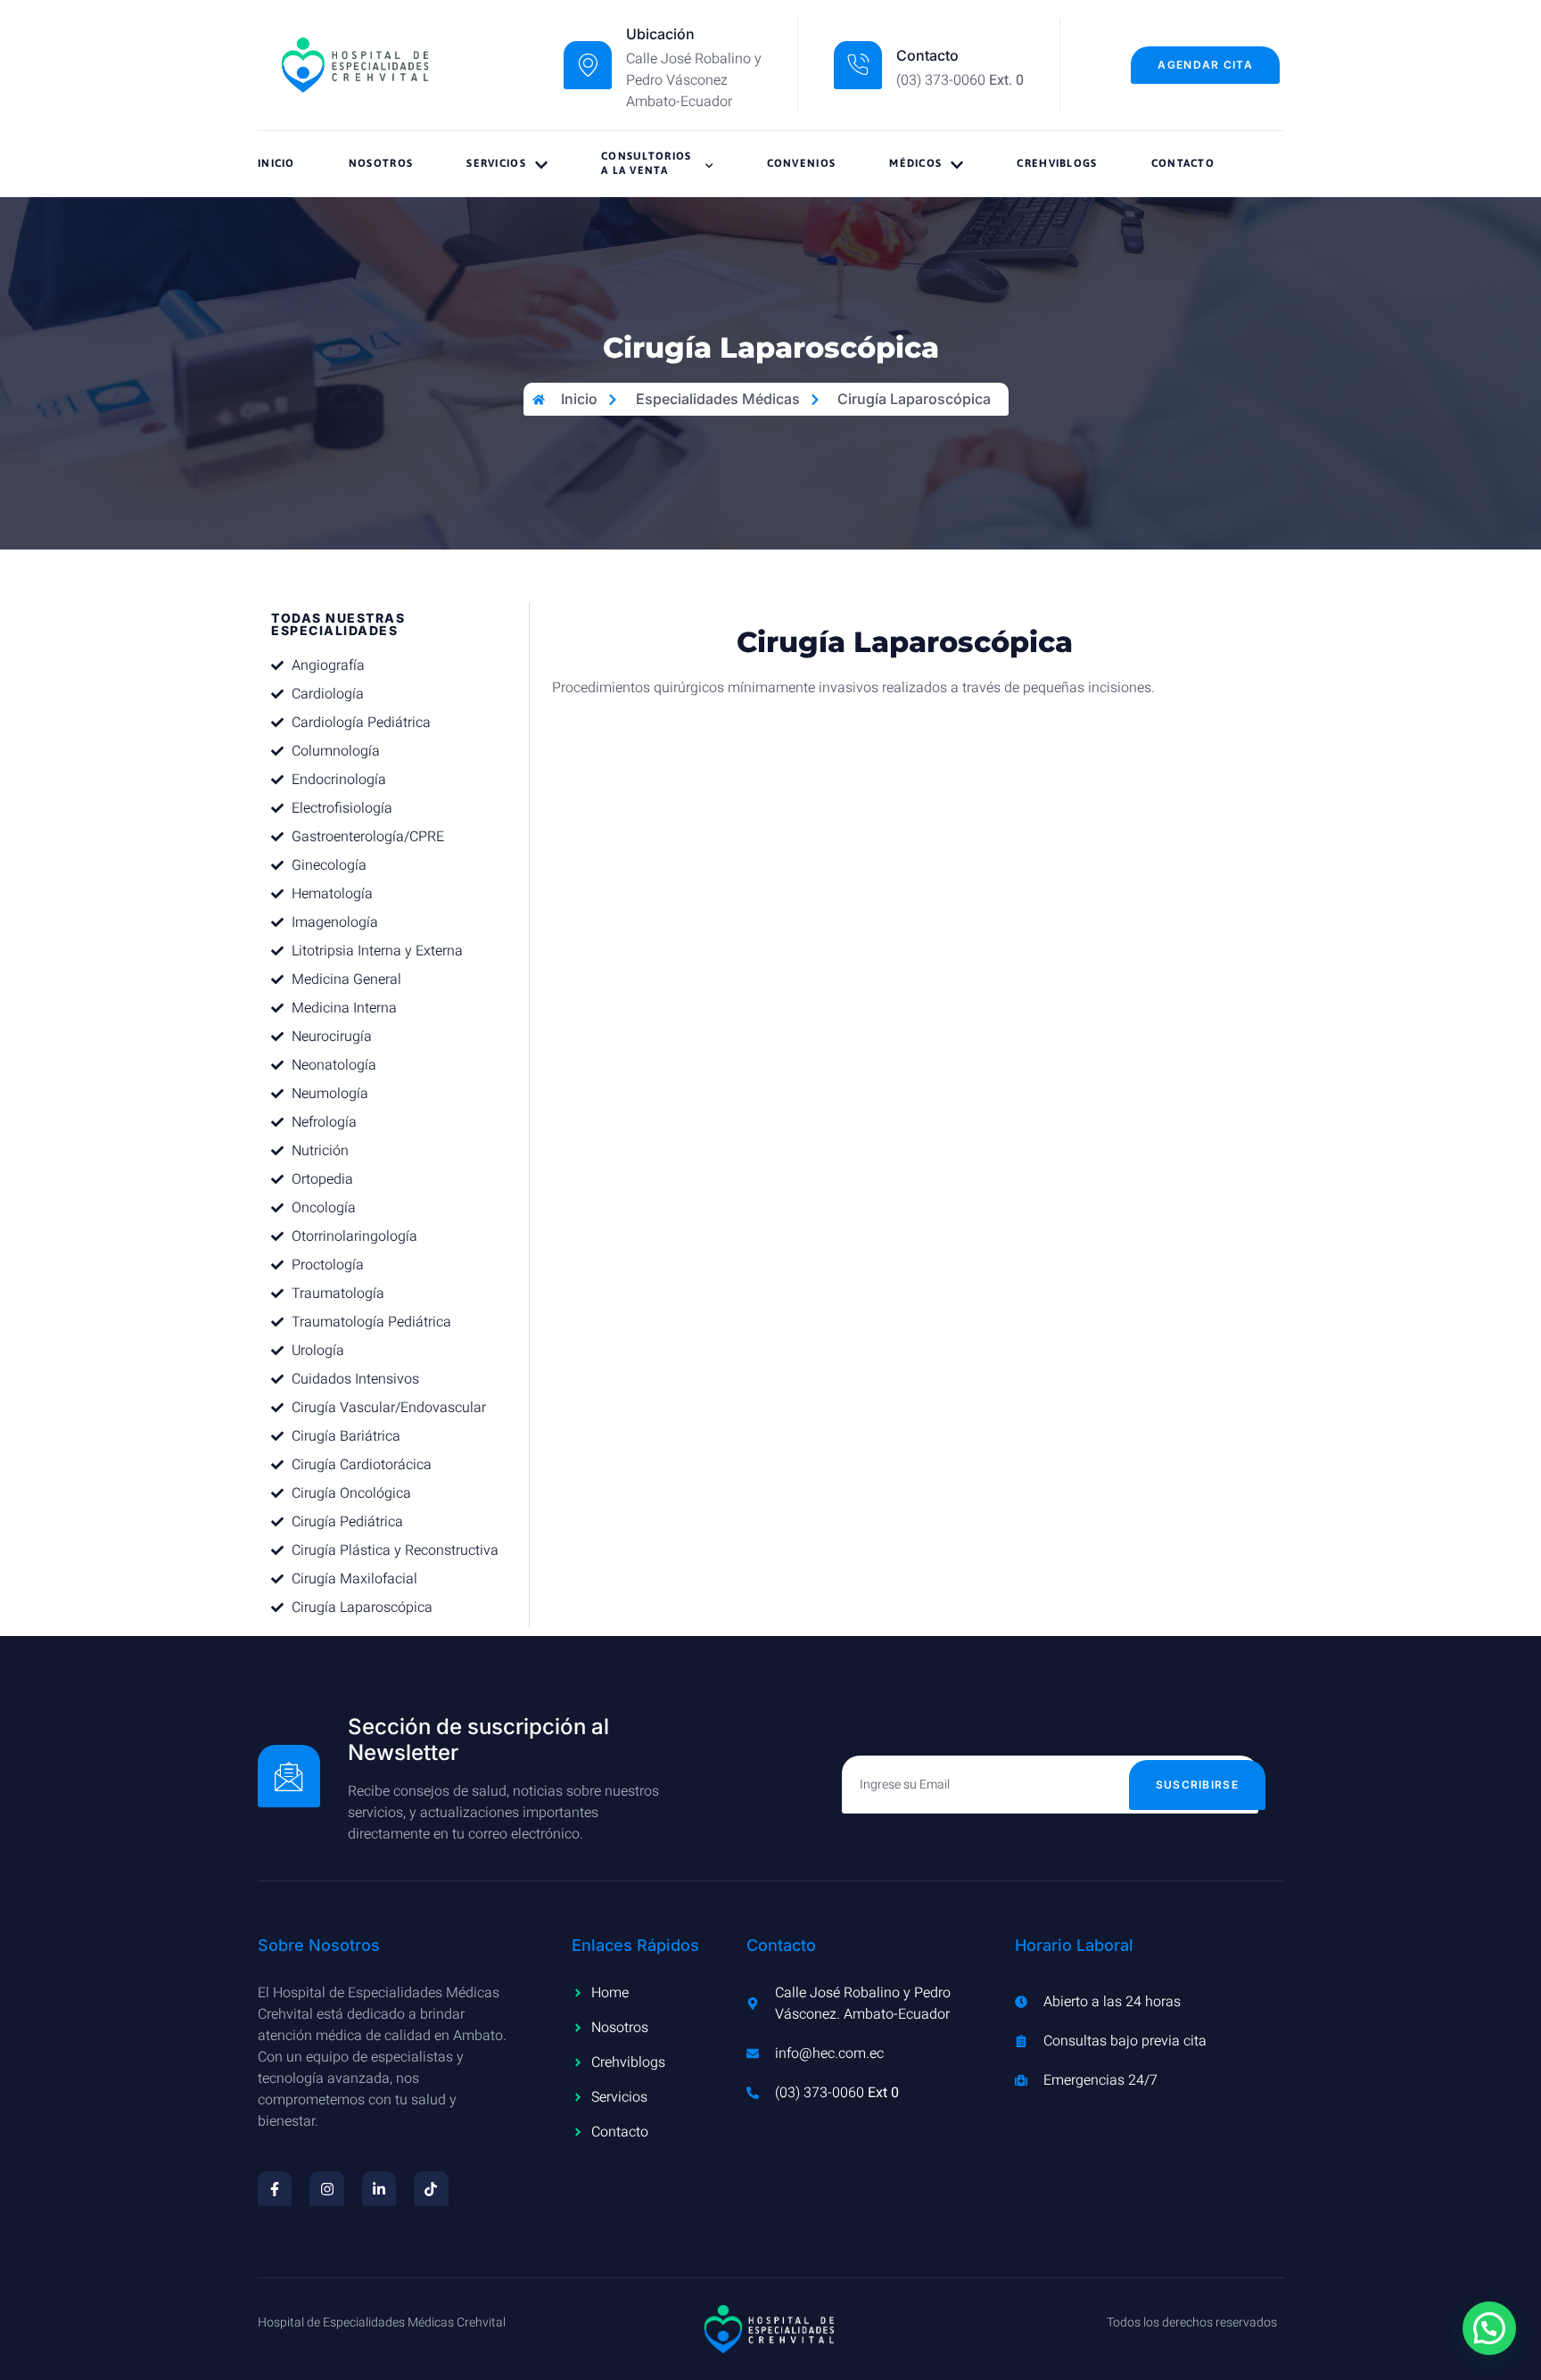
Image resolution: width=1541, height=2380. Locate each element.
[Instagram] (326, 2188)
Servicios (496, 163)
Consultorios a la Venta (647, 163)
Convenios (802, 163)
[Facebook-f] (275, 2188)
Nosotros (381, 163)
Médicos (915, 163)
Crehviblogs (1057, 163)
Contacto (1183, 163)
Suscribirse (1197, 1785)
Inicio (276, 163)
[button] (1489, 2328)
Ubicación (660, 34)
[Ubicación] (588, 65)
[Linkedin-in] (379, 2188)
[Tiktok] (431, 2188)
